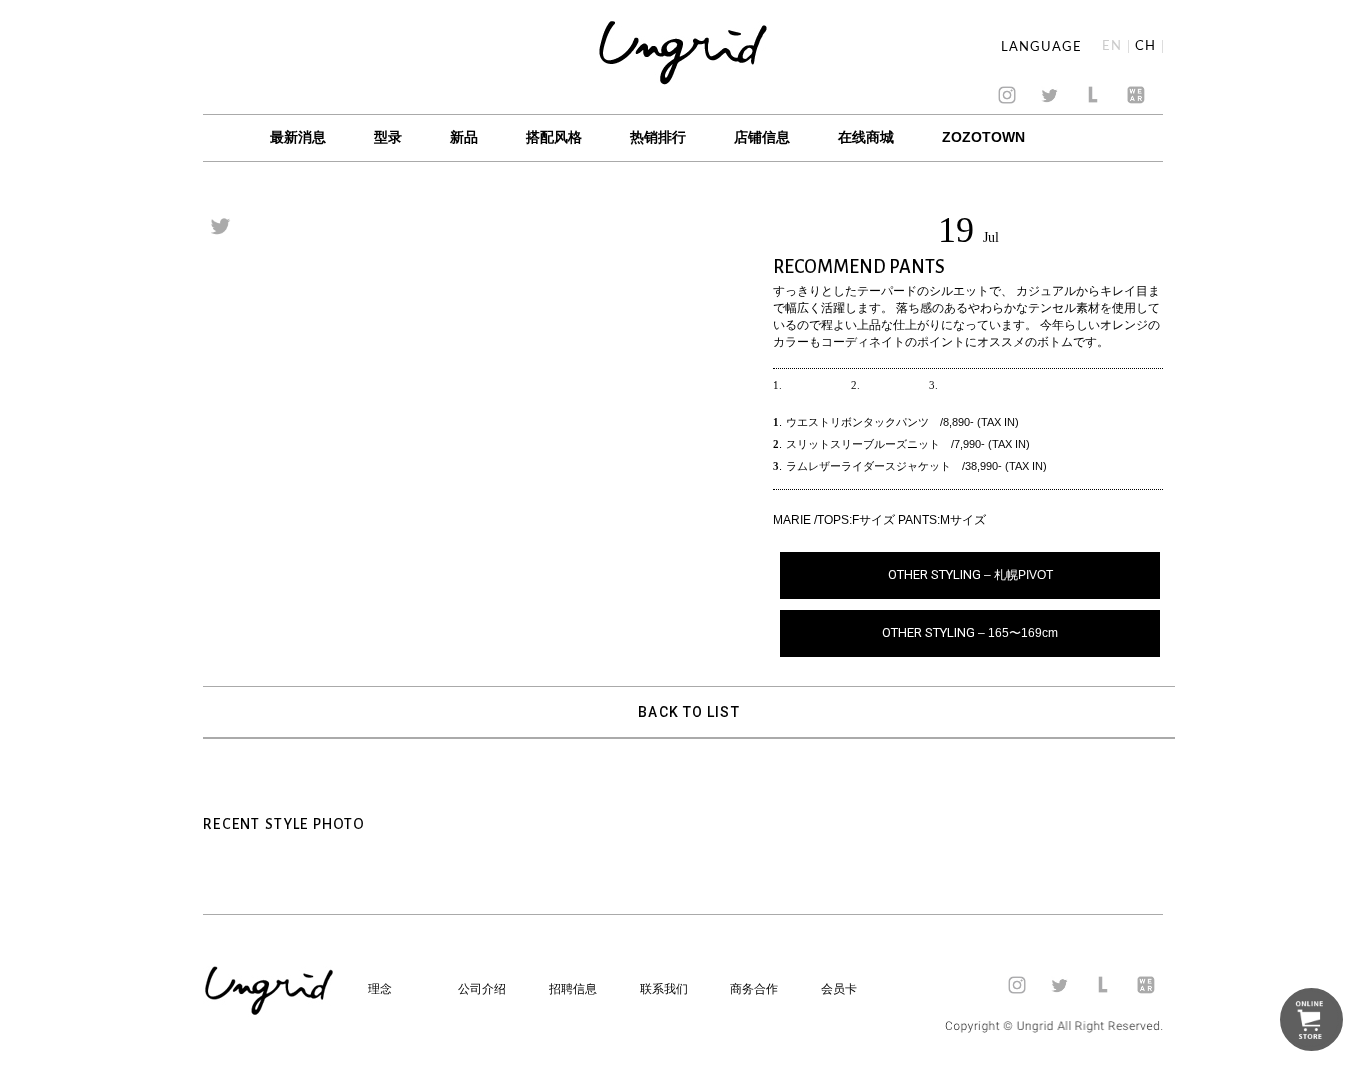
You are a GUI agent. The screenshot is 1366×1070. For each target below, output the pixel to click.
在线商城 (866, 137)
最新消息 (298, 137)
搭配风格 (554, 137)
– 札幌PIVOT (970, 574)
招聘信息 (573, 989)
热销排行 (658, 137)
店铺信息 (762, 137)
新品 (464, 137)
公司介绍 (482, 989)
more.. (812, 385)
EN (1112, 46)
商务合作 (754, 989)
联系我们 (664, 989)
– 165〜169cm (970, 632)
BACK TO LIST (688, 712)
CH (1145, 46)
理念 (380, 989)
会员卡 (839, 989)
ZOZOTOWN (983, 137)
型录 (388, 137)
